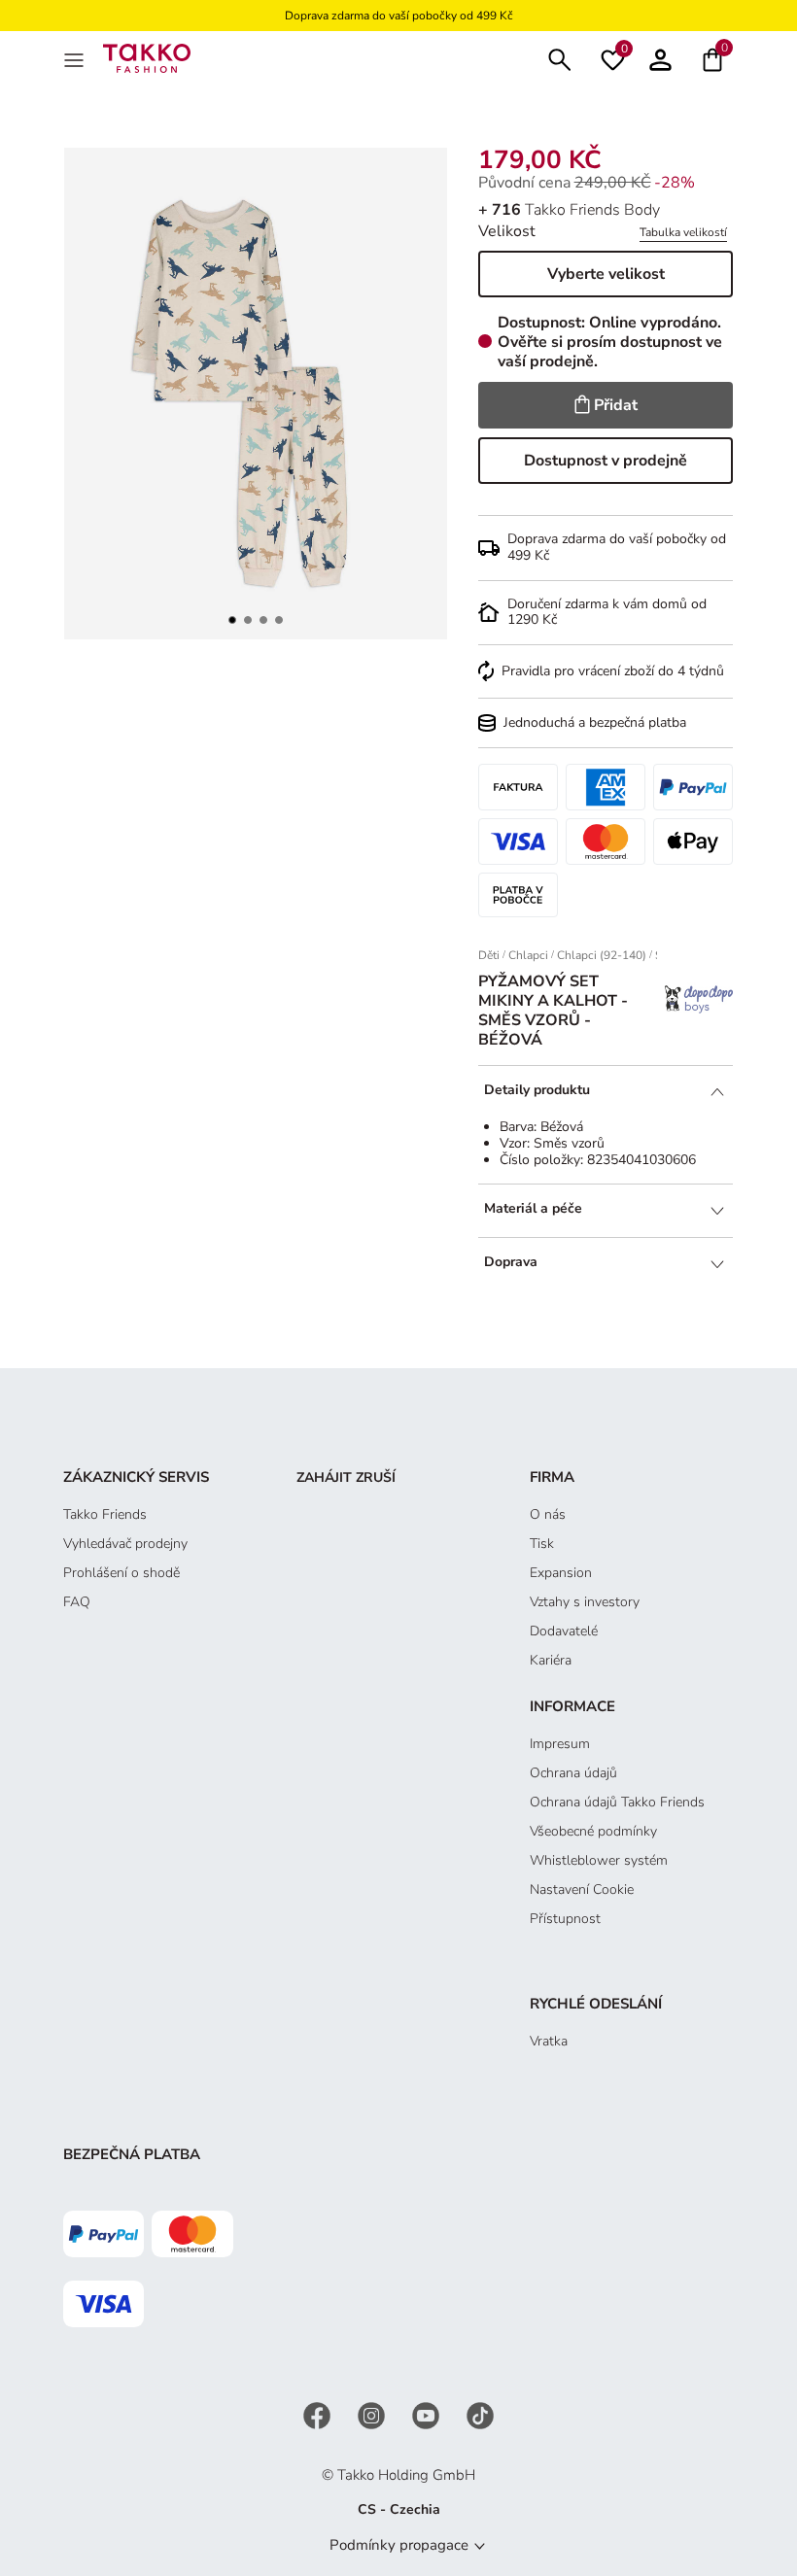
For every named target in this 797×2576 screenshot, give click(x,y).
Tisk (542, 1544)
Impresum (560, 1744)
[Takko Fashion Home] (147, 57)
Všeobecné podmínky (593, 1831)
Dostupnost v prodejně (606, 461)
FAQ (77, 1602)
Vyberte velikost (606, 274)
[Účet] (660, 58)
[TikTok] (480, 2415)
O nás (548, 1514)
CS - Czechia (399, 2509)
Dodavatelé (564, 1631)
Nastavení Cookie (582, 1889)
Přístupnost (565, 1919)
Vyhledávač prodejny (125, 1544)
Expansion (561, 1573)
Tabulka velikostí (683, 232)
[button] (232, 620)
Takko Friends (105, 1514)
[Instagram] (373, 2415)
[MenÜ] (76, 58)
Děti (489, 955)
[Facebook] (319, 2415)
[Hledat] (560, 58)
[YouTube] (428, 2415)
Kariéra (551, 1660)
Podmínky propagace (399, 2545)
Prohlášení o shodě (121, 1573)
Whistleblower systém (599, 1860)
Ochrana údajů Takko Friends (617, 1802)
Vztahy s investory (585, 1602)
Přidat (616, 405)
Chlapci (528, 955)
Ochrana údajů (573, 1773)
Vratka (549, 2041)
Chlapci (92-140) (602, 955)
